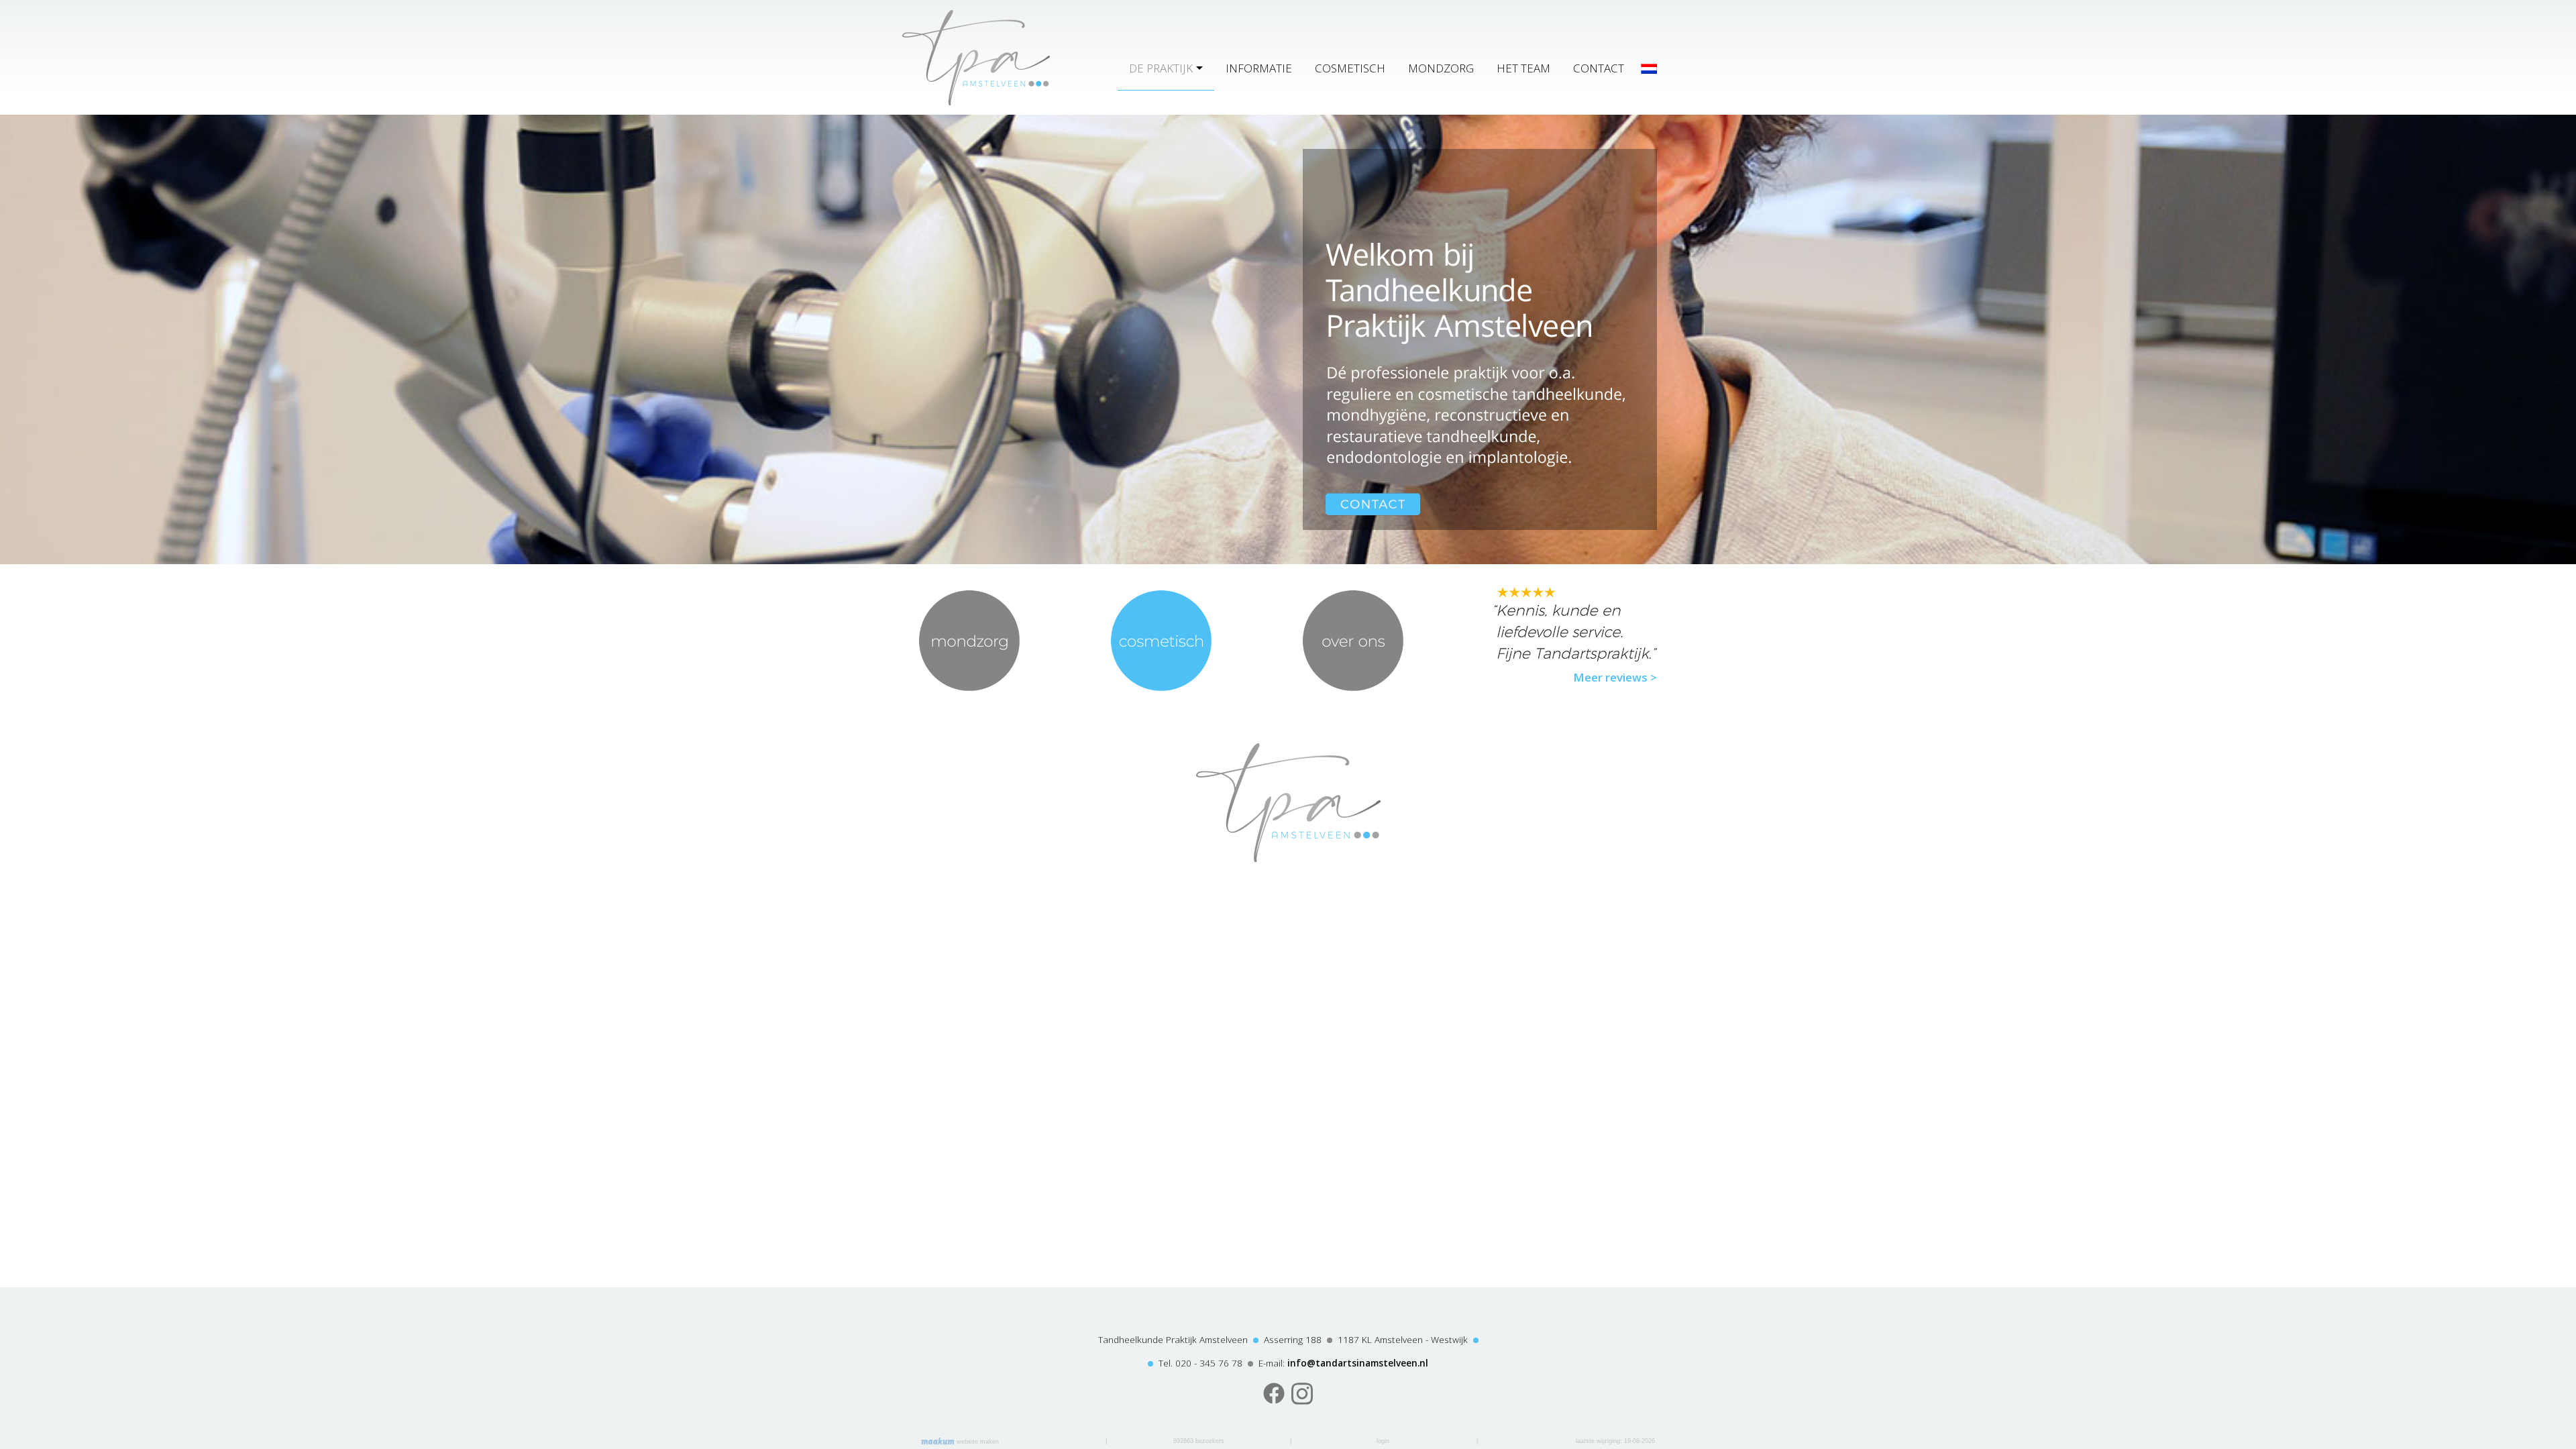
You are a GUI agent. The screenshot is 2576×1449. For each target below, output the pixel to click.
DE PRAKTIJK (1161, 68)
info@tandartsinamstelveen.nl (1358, 1363)
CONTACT (1599, 68)
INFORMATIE (1259, 68)
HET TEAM (1523, 68)
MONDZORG (1441, 68)
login (1383, 1441)
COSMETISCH (1350, 68)
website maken (977, 1442)
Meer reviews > (1615, 677)
